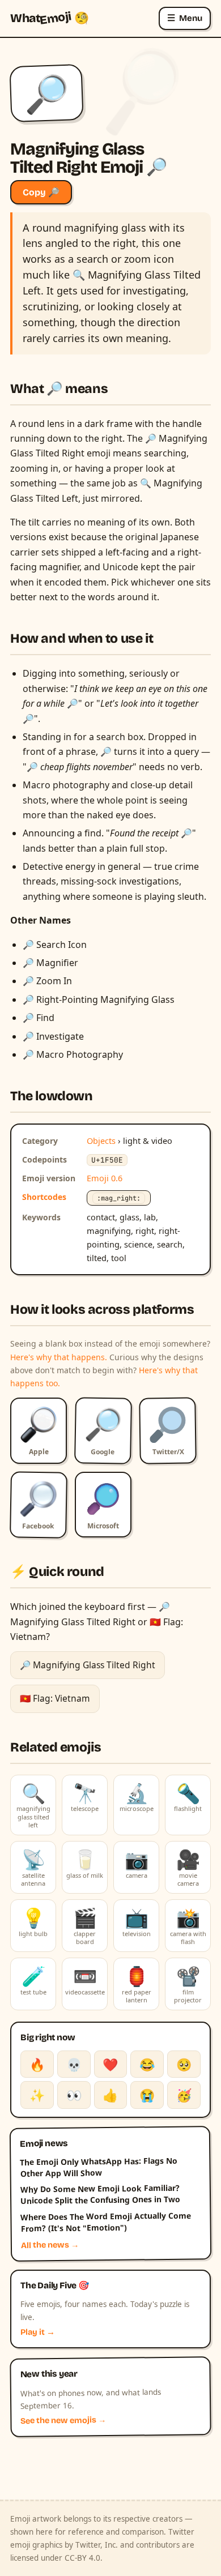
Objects (101, 1140)
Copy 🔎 (41, 192)
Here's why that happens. (59, 1357)
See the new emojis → (63, 2421)
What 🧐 (50, 18)
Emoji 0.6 (105, 1178)
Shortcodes (44, 1197)
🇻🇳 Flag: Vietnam (55, 1698)
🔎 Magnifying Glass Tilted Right (88, 1665)
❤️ (110, 2064)
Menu (185, 18)
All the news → (50, 2245)
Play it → (38, 2332)
